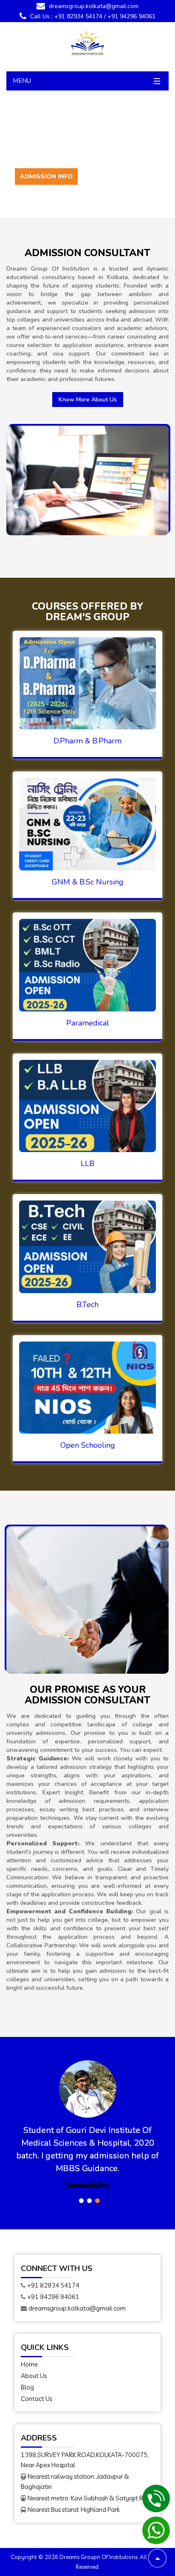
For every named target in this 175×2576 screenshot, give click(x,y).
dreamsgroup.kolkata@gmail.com (93, 6)
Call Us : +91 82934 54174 (65, 16)
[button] (81, 2201)
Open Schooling (88, 1445)
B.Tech (87, 1305)
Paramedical (88, 1023)
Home (29, 2364)
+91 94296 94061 (131, 16)
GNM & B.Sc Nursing (88, 882)
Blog (27, 2387)
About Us (34, 2376)
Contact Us (37, 2399)
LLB (87, 1164)
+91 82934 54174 (53, 2285)
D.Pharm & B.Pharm (87, 741)
